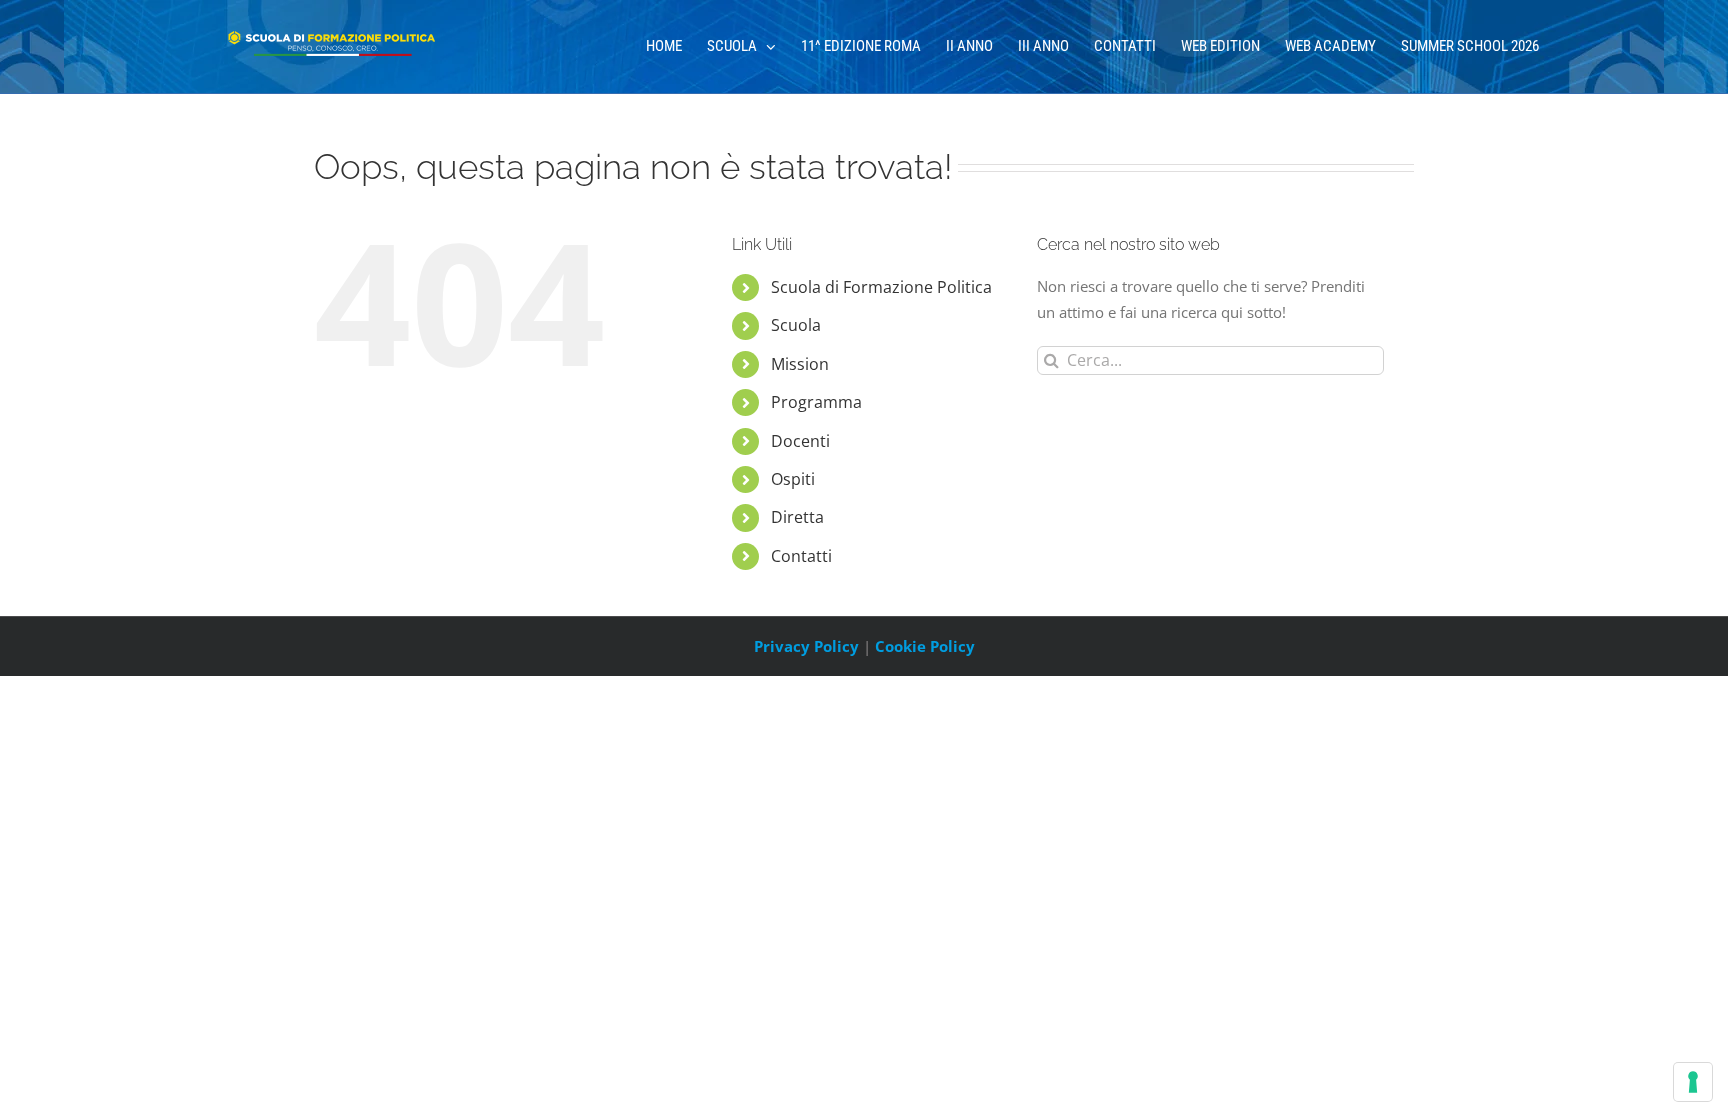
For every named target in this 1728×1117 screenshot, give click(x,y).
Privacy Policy (806, 646)
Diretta (797, 517)
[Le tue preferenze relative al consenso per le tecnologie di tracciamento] (1693, 1082)
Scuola (796, 325)
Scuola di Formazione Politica (881, 287)
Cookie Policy (925, 646)
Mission (800, 364)
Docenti (800, 441)
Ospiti (793, 479)
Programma (816, 402)
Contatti (801, 556)
